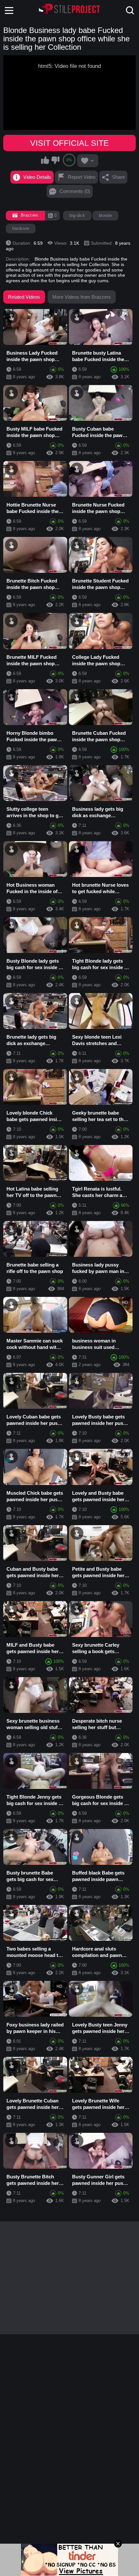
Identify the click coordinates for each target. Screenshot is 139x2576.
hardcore (21, 228)
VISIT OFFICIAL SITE (69, 143)
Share (118, 177)
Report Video (82, 177)
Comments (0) (75, 191)
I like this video (45, 160)
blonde (105, 215)
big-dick (77, 215)
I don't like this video (55, 160)
